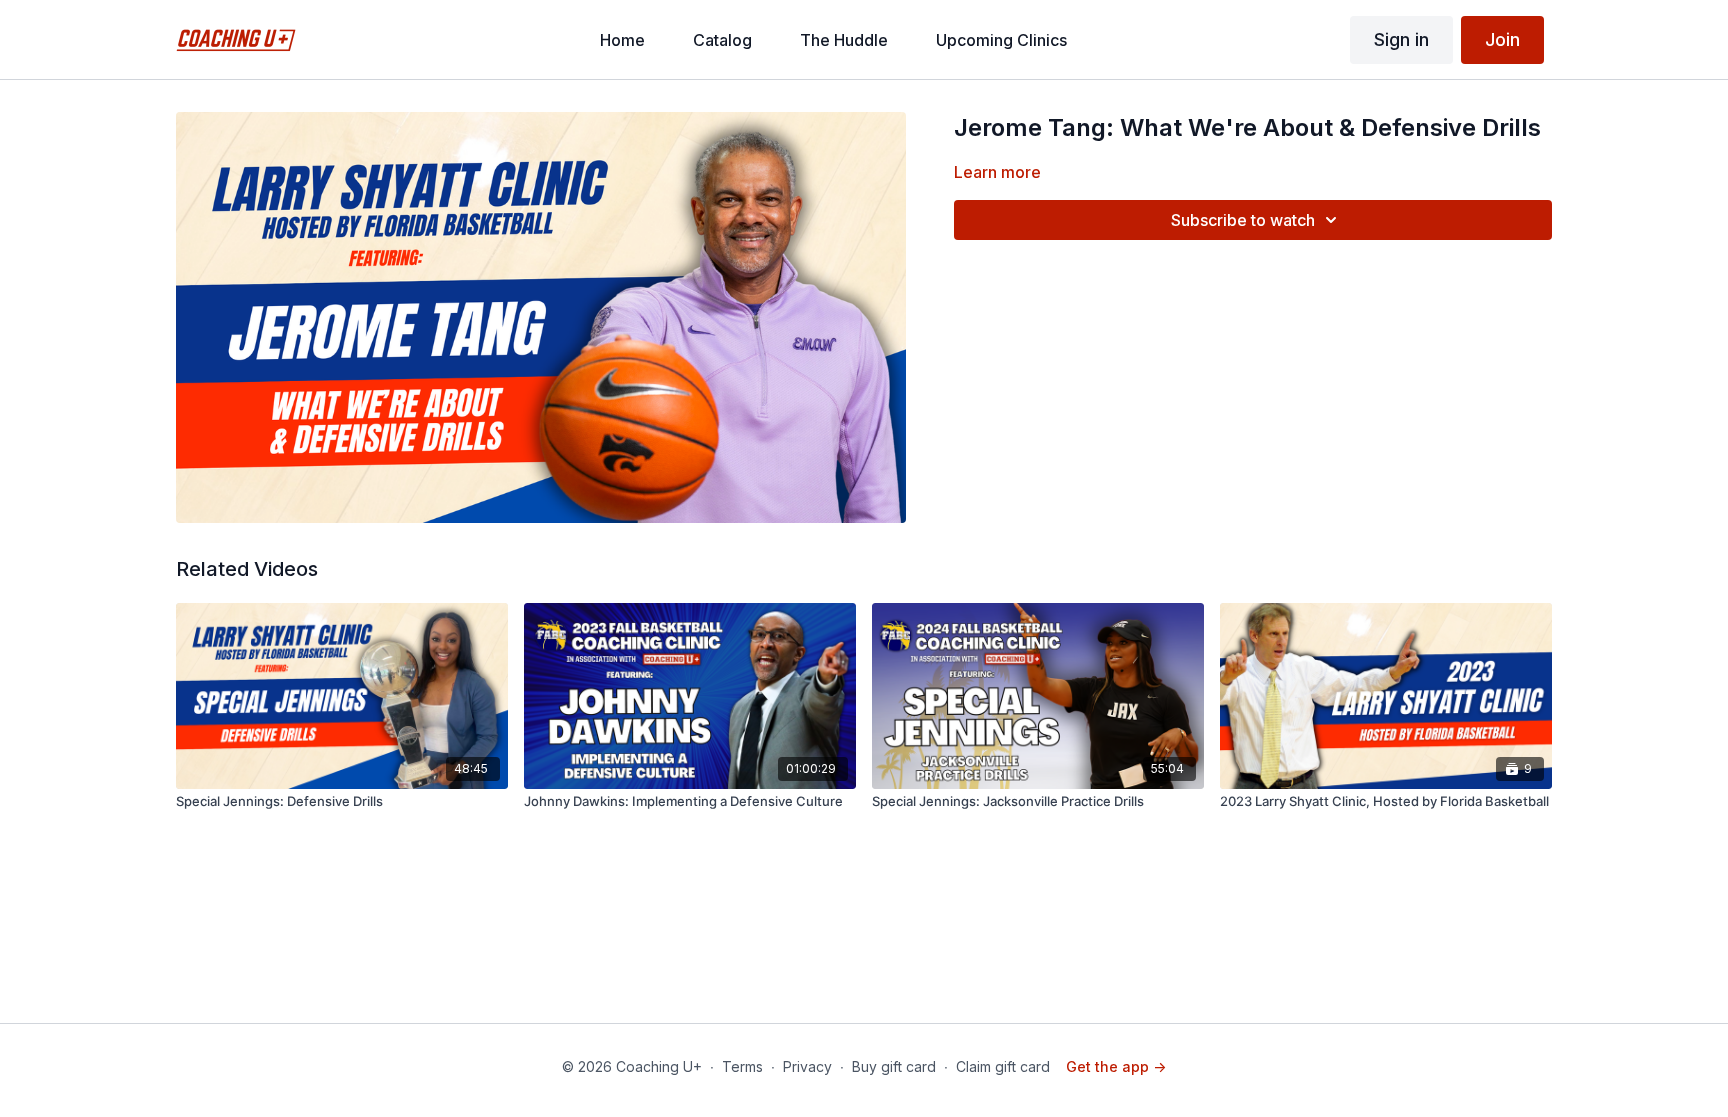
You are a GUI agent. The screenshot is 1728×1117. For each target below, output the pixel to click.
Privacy (807, 1066)
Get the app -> (1116, 1066)
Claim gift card (1003, 1066)
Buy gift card (894, 1066)
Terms (742, 1066)
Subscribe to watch (1243, 220)
